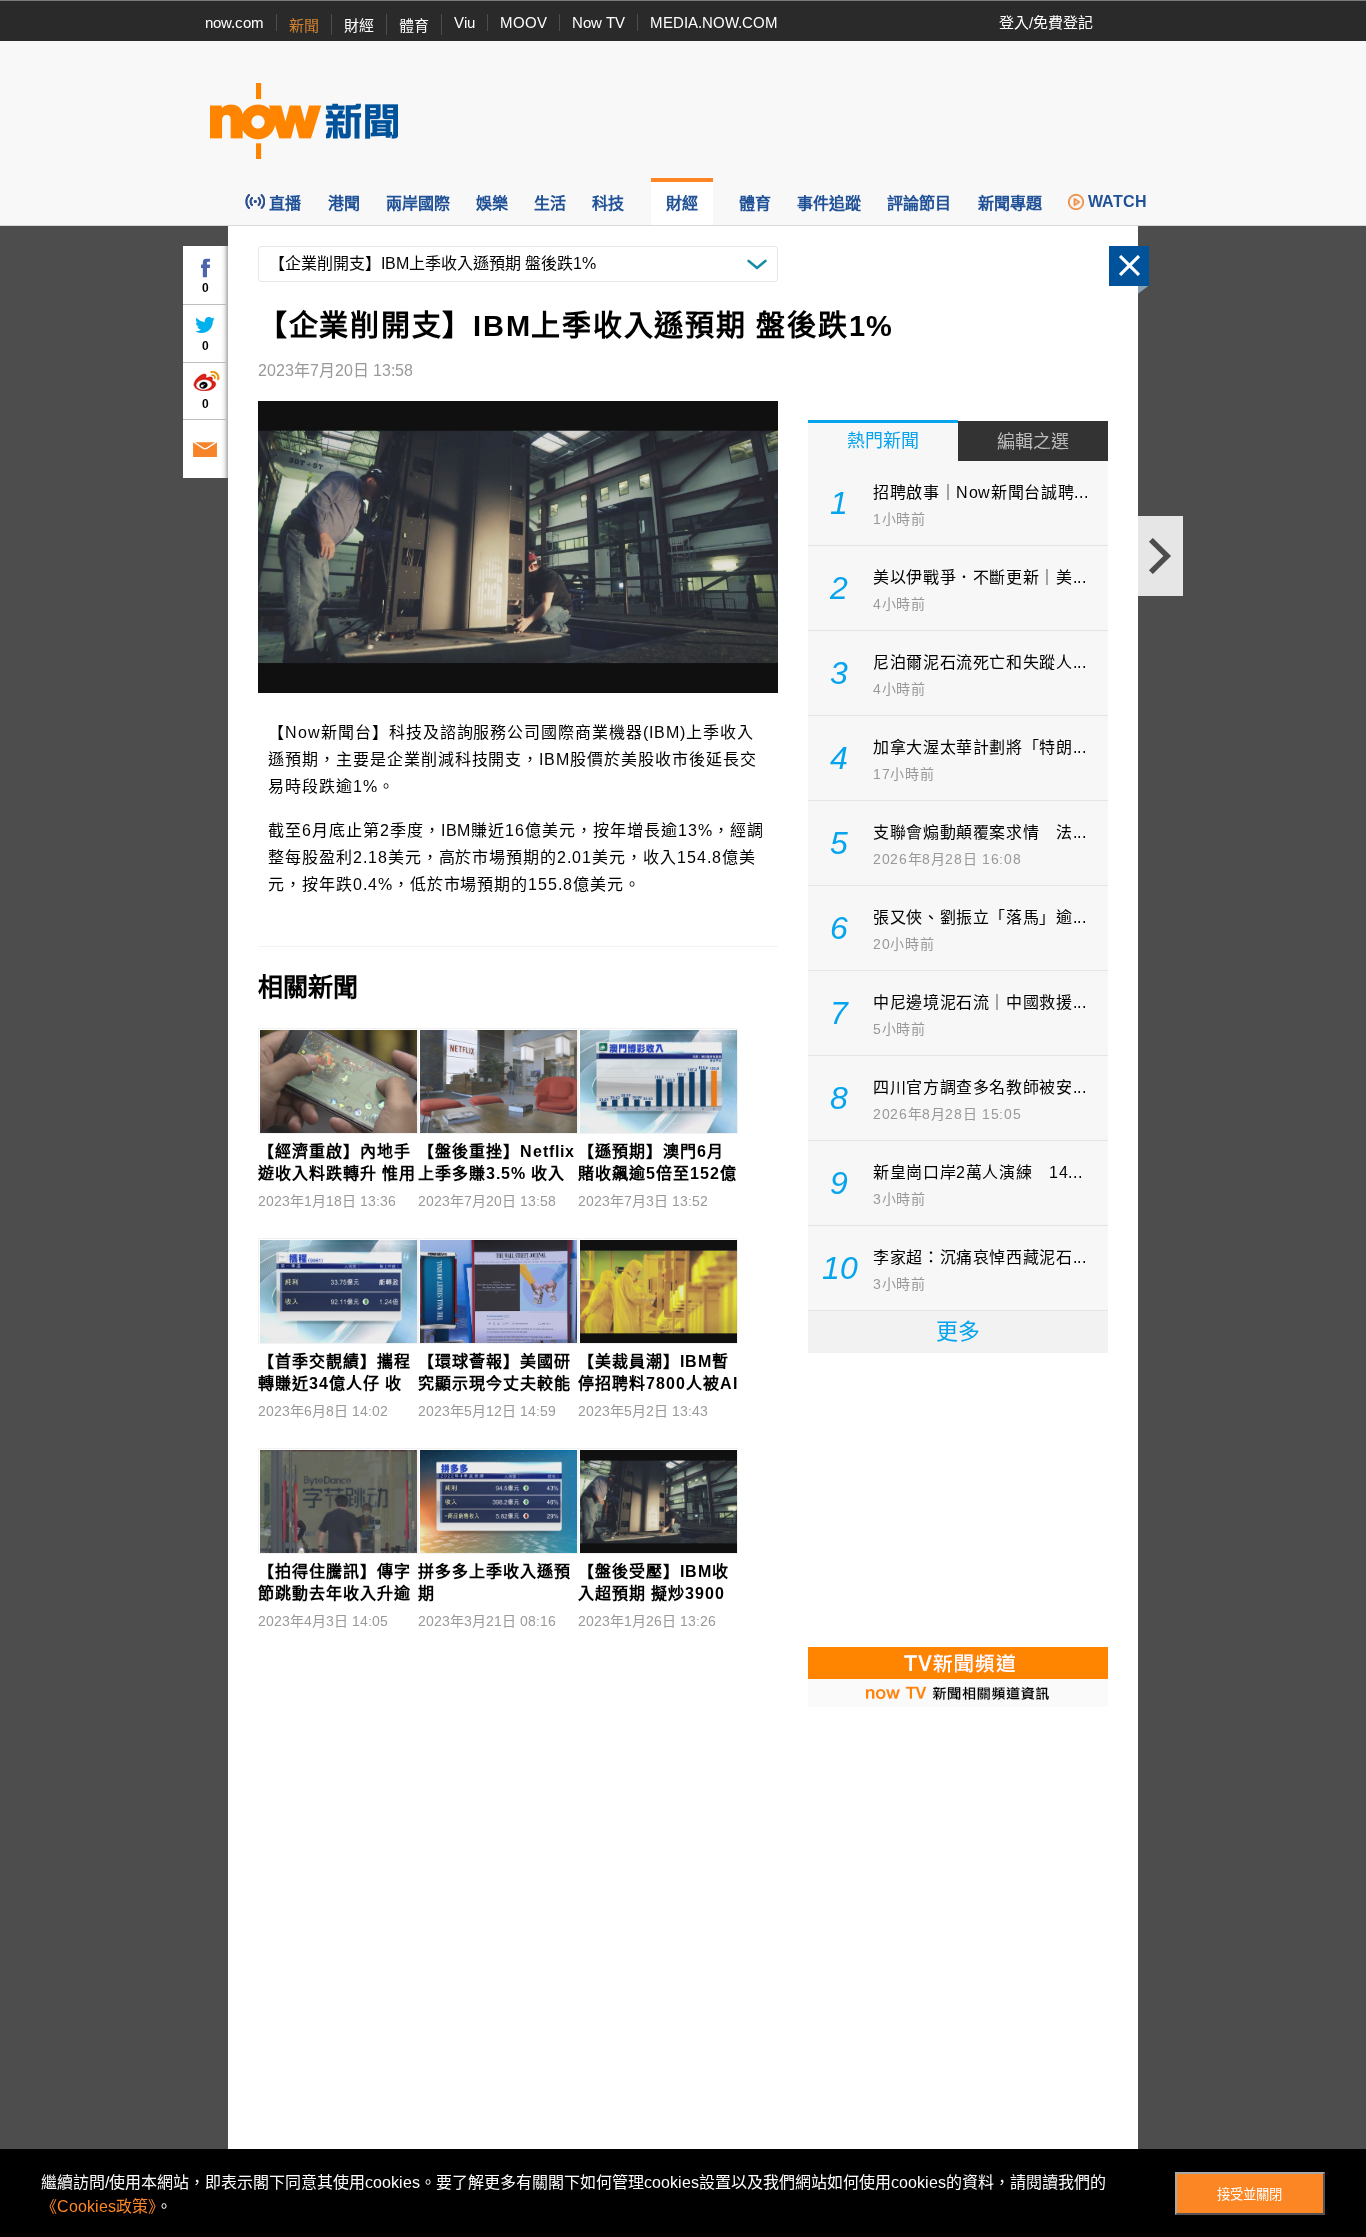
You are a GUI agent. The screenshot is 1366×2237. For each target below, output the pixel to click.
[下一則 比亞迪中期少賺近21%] (1160, 556)
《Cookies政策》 (98, 2206)
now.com (234, 22)
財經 (359, 25)
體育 (414, 25)
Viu (464, 22)
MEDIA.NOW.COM (714, 22)
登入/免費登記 (1046, 22)
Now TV (598, 22)
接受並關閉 (1249, 2194)
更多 (958, 1331)
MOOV (523, 22)
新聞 (304, 25)
